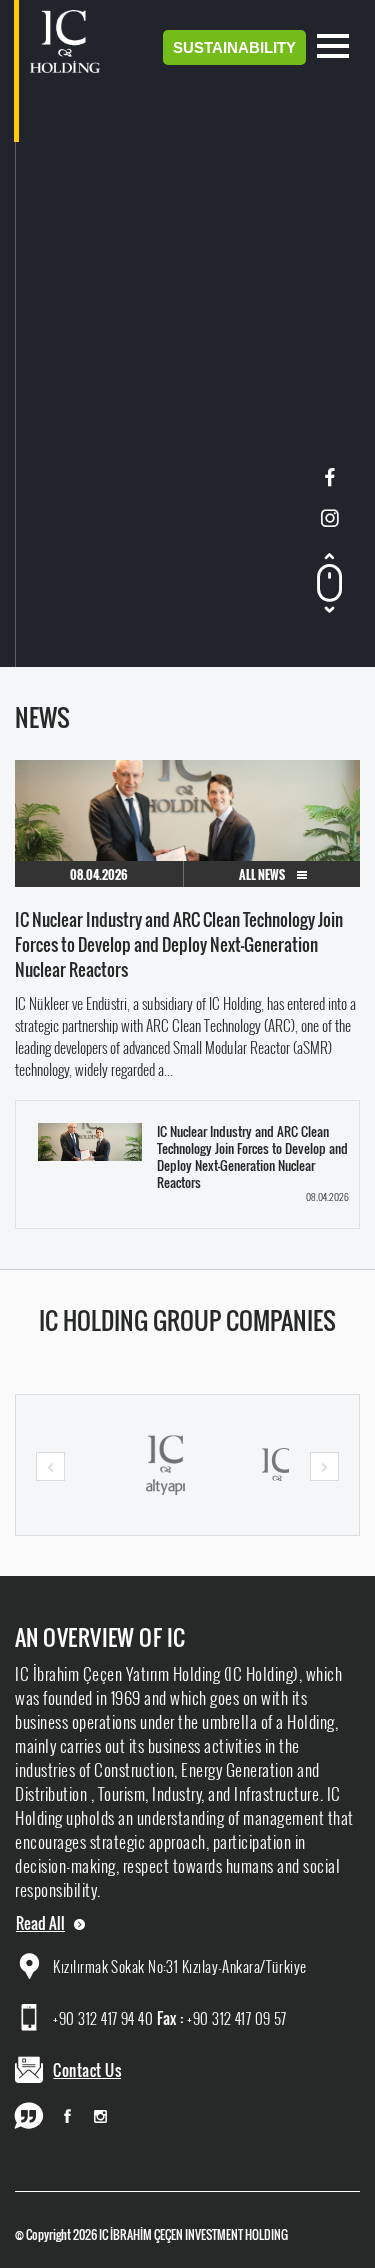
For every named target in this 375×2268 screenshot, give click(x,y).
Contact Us (87, 2070)
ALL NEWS (263, 874)
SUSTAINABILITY (234, 47)
